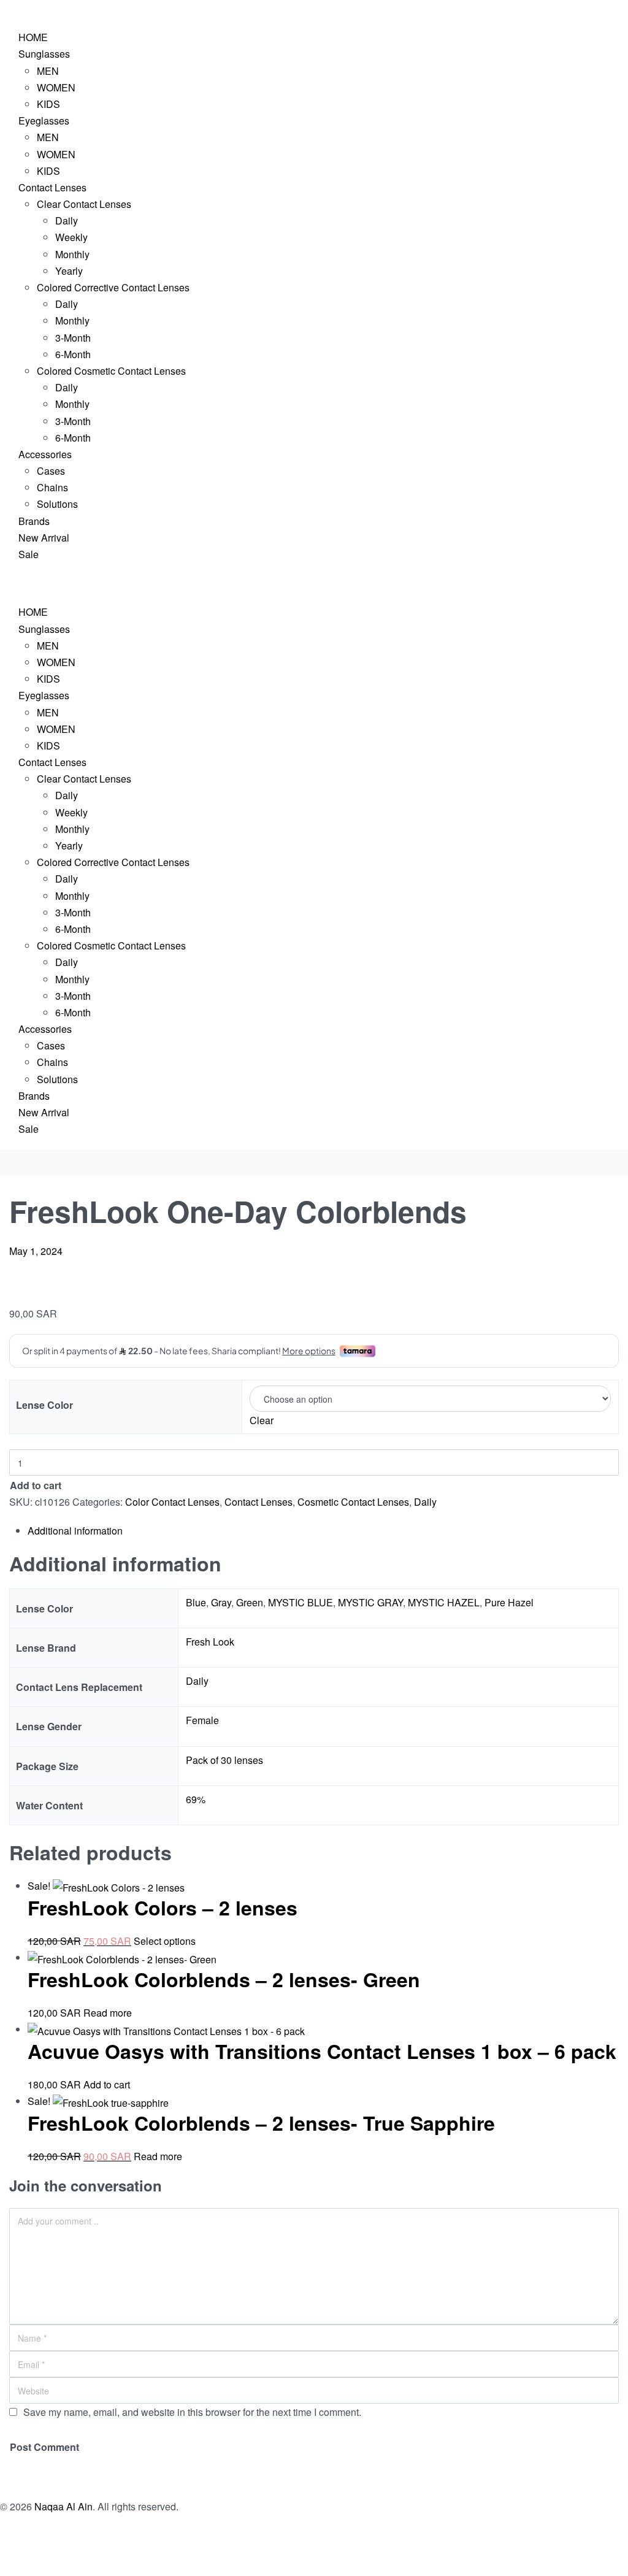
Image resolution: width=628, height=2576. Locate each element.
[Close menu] (1, 585)
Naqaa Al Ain (63, 2506)
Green (250, 1602)
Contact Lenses (258, 1502)
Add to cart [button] (107, 2084)
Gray (221, 1602)
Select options (165, 1941)
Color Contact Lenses (172, 1502)
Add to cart (36, 1485)
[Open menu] (1, 10)
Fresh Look (210, 1642)
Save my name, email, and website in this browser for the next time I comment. (192, 2412)
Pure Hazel (509, 1602)
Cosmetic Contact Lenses (353, 1502)
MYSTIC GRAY (370, 1602)
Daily (425, 1502)
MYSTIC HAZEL (444, 1602)
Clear (262, 1420)
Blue (196, 1602)
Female (202, 1720)
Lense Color (44, 1405)
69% (196, 1799)
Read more (108, 2013)
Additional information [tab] (75, 1531)
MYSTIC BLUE (301, 1602)
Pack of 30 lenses (224, 1760)
